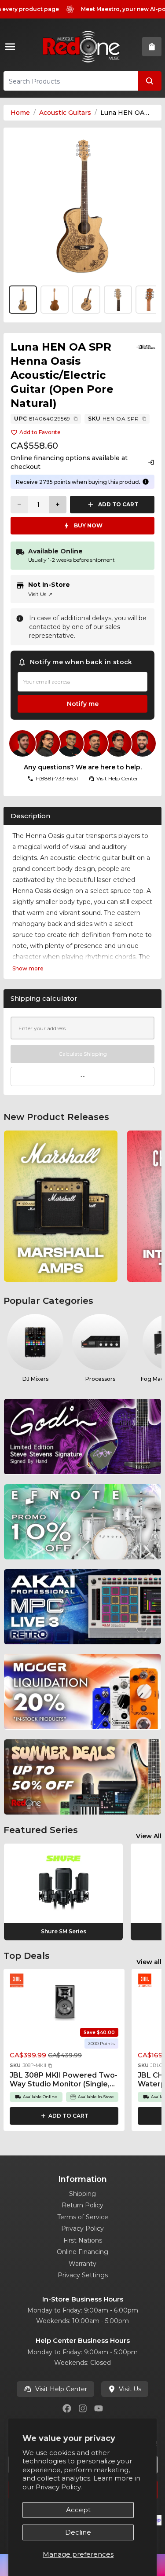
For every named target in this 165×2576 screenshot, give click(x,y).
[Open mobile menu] (12, 47)
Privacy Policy (82, 2228)
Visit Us (40, 594)
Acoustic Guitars (65, 113)
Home (20, 113)
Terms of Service (83, 2217)
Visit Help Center (61, 2389)
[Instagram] (83, 2408)
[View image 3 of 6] (86, 300)
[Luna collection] (146, 347)
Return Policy (82, 2205)
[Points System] (146, 482)
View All (149, 1836)
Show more (28, 968)
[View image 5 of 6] (150, 300)
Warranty (82, 2264)
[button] (50, 2066)
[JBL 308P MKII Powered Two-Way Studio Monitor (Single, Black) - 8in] (64, 2002)
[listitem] (61, 1206)
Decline (78, 2532)
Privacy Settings (83, 2275)
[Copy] (76, 419)
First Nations (83, 2240)
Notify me (83, 704)
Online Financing (82, 2252)
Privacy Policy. (59, 2487)
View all (149, 1962)
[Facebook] (67, 2408)
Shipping (82, 2194)
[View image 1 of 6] (82, 207)
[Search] (150, 81)
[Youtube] (99, 2408)
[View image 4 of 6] (118, 300)
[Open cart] (152, 47)
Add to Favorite (40, 432)
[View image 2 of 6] (55, 300)
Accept (78, 2510)
